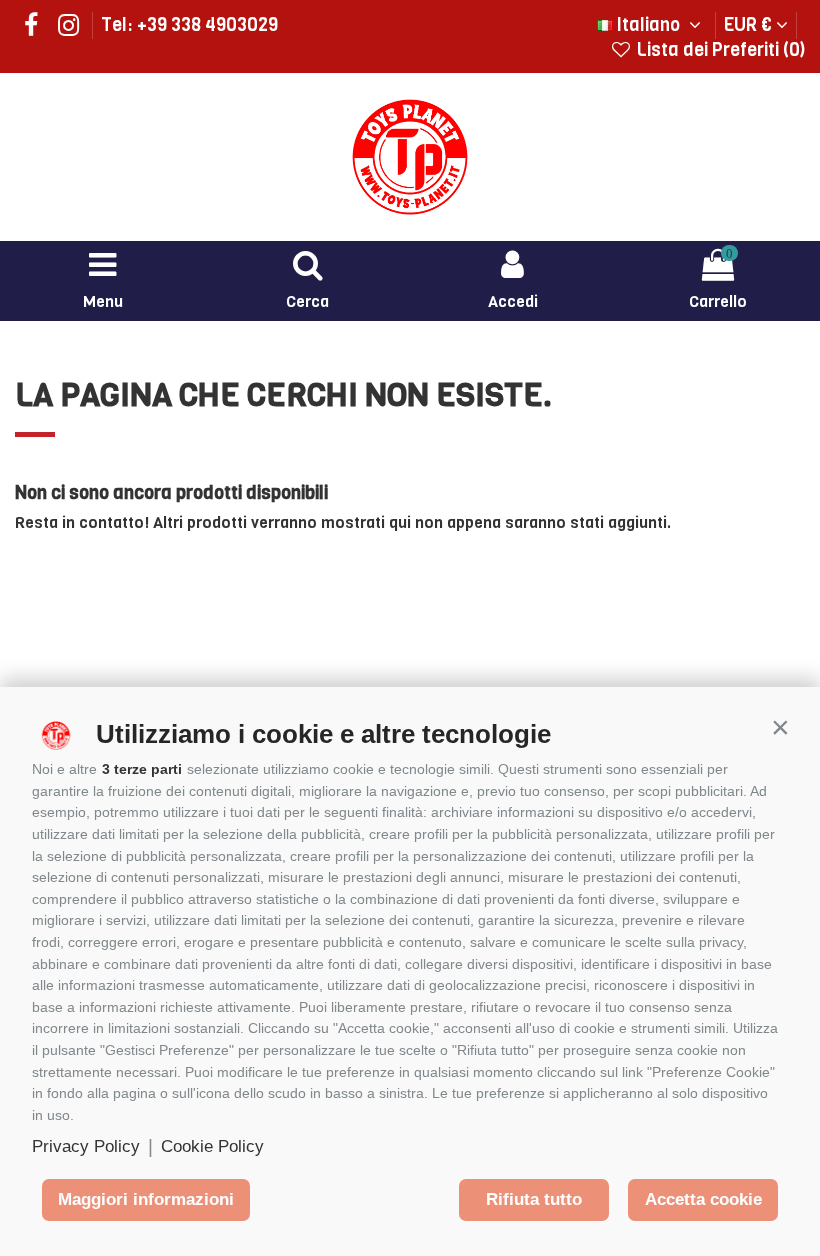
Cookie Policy (212, 1146)
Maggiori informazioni (146, 1199)
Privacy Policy (86, 1146)
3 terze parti (142, 769)
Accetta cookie (703, 1199)
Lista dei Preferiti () (719, 50)
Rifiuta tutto (534, 1199)
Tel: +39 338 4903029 (189, 25)
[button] (780, 727)
